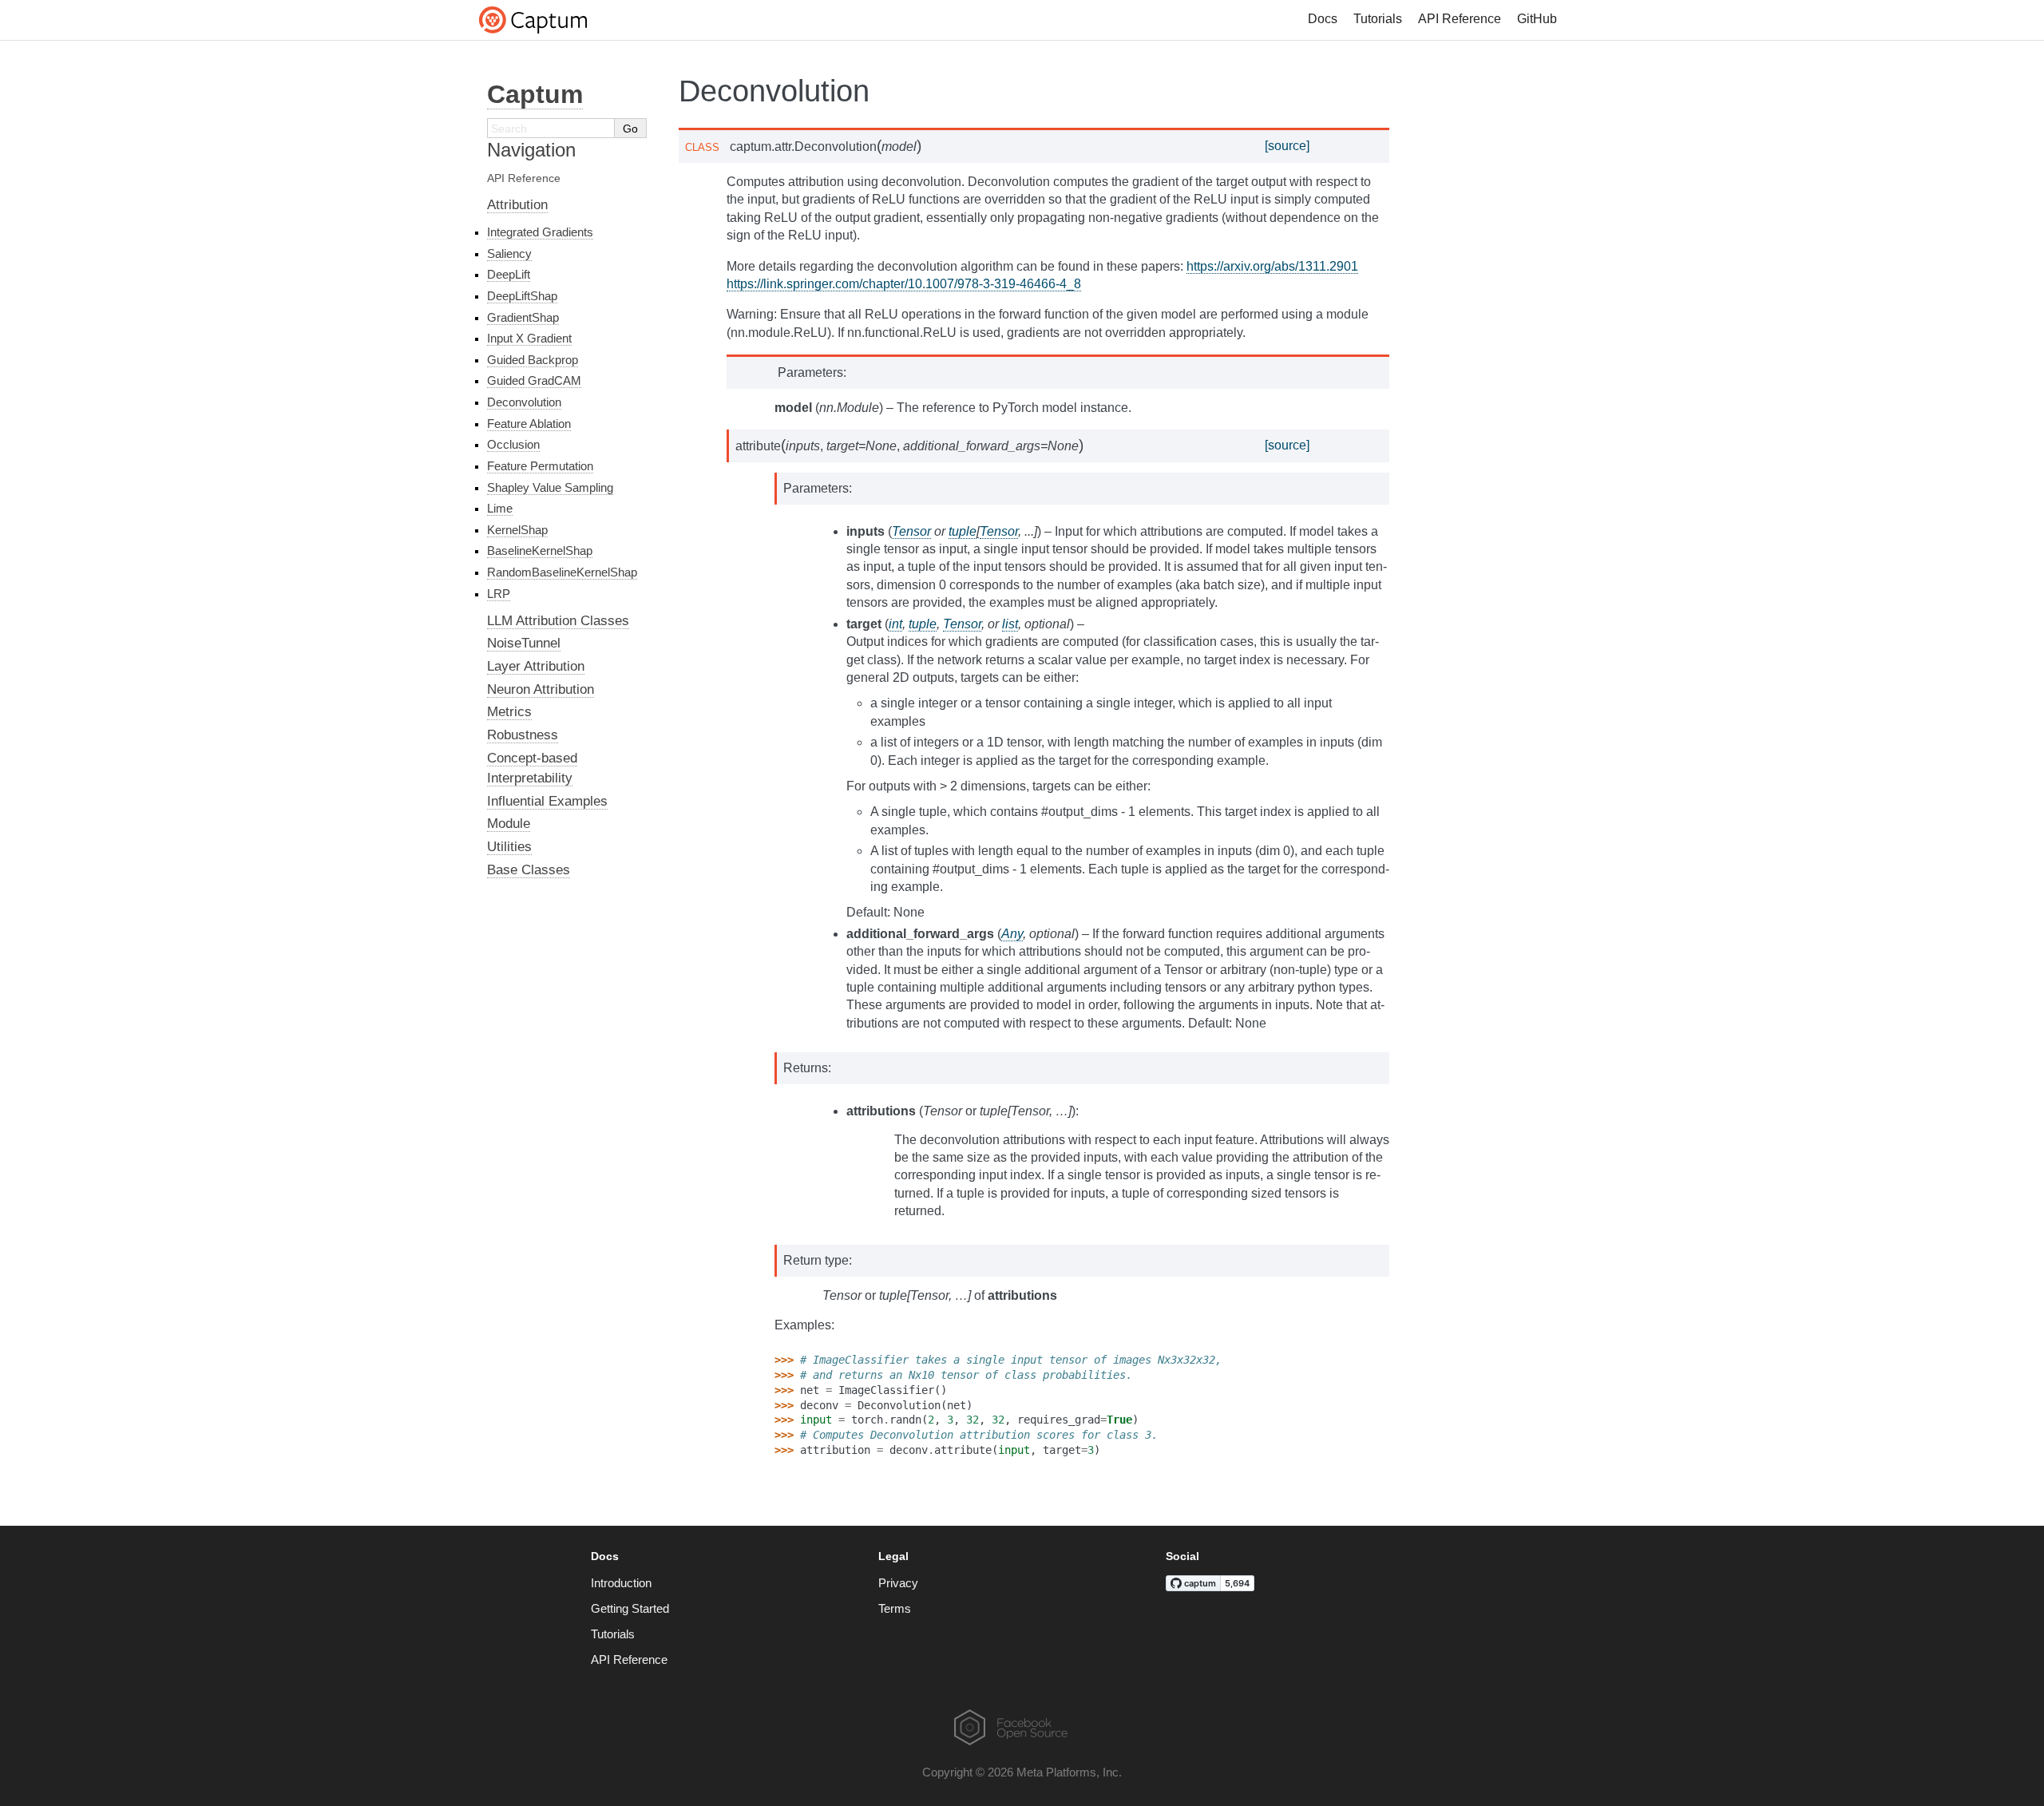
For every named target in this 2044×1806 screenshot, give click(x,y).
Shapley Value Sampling (550, 487)
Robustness (523, 735)
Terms (895, 1608)
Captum (535, 94)
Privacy (898, 1583)
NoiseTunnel (524, 643)
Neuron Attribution (541, 689)
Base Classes (529, 870)
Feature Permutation (540, 466)
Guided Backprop (533, 360)
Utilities (509, 847)
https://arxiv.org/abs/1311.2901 (1272, 266)
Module (509, 824)
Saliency (509, 253)
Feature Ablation (529, 424)
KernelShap (517, 530)
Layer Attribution (536, 666)
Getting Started (630, 1608)
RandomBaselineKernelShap (562, 572)
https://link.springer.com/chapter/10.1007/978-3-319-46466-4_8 (904, 284)
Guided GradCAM (534, 380)
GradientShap (523, 317)
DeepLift (509, 274)
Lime (500, 508)
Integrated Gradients (540, 232)
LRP (499, 594)
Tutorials (1378, 19)
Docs (1323, 19)
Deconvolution (524, 402)
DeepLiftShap (522, 296)
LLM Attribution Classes (558, 621)
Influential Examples (547, 801)
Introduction (621, 1583)
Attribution (517, 205)
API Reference (1460, 19)
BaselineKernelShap (540, 551)
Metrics (509, 712)
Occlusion (513, 444)
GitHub (1537, 19)
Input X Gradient (529, 338)
